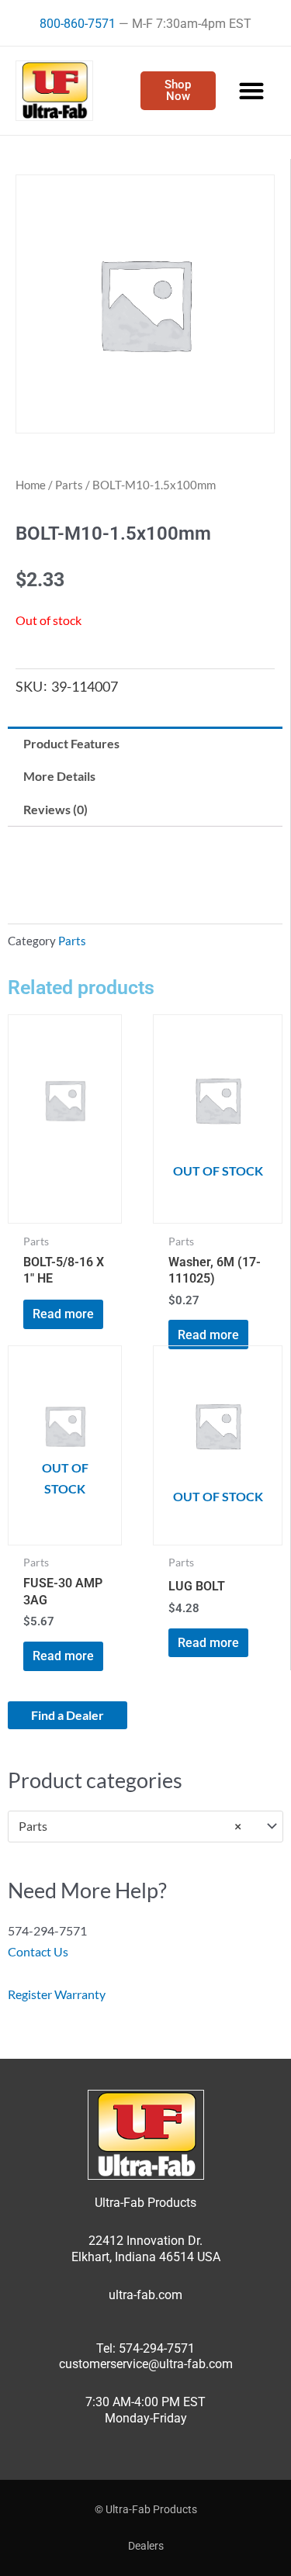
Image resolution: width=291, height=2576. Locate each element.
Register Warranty (57, 1994)
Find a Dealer (68, 1715)
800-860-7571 (78, 24)
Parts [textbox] (130, 1826)
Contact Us (38, 1951)
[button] (251, 91)
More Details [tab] (59, 776)
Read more (63, 1314)
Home (31, 485)
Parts (69, 485)
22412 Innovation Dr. (145, 2241)
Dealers (146, 2546)
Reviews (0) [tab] (55, 809)
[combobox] (145, 1827)
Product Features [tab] (71, 743)
